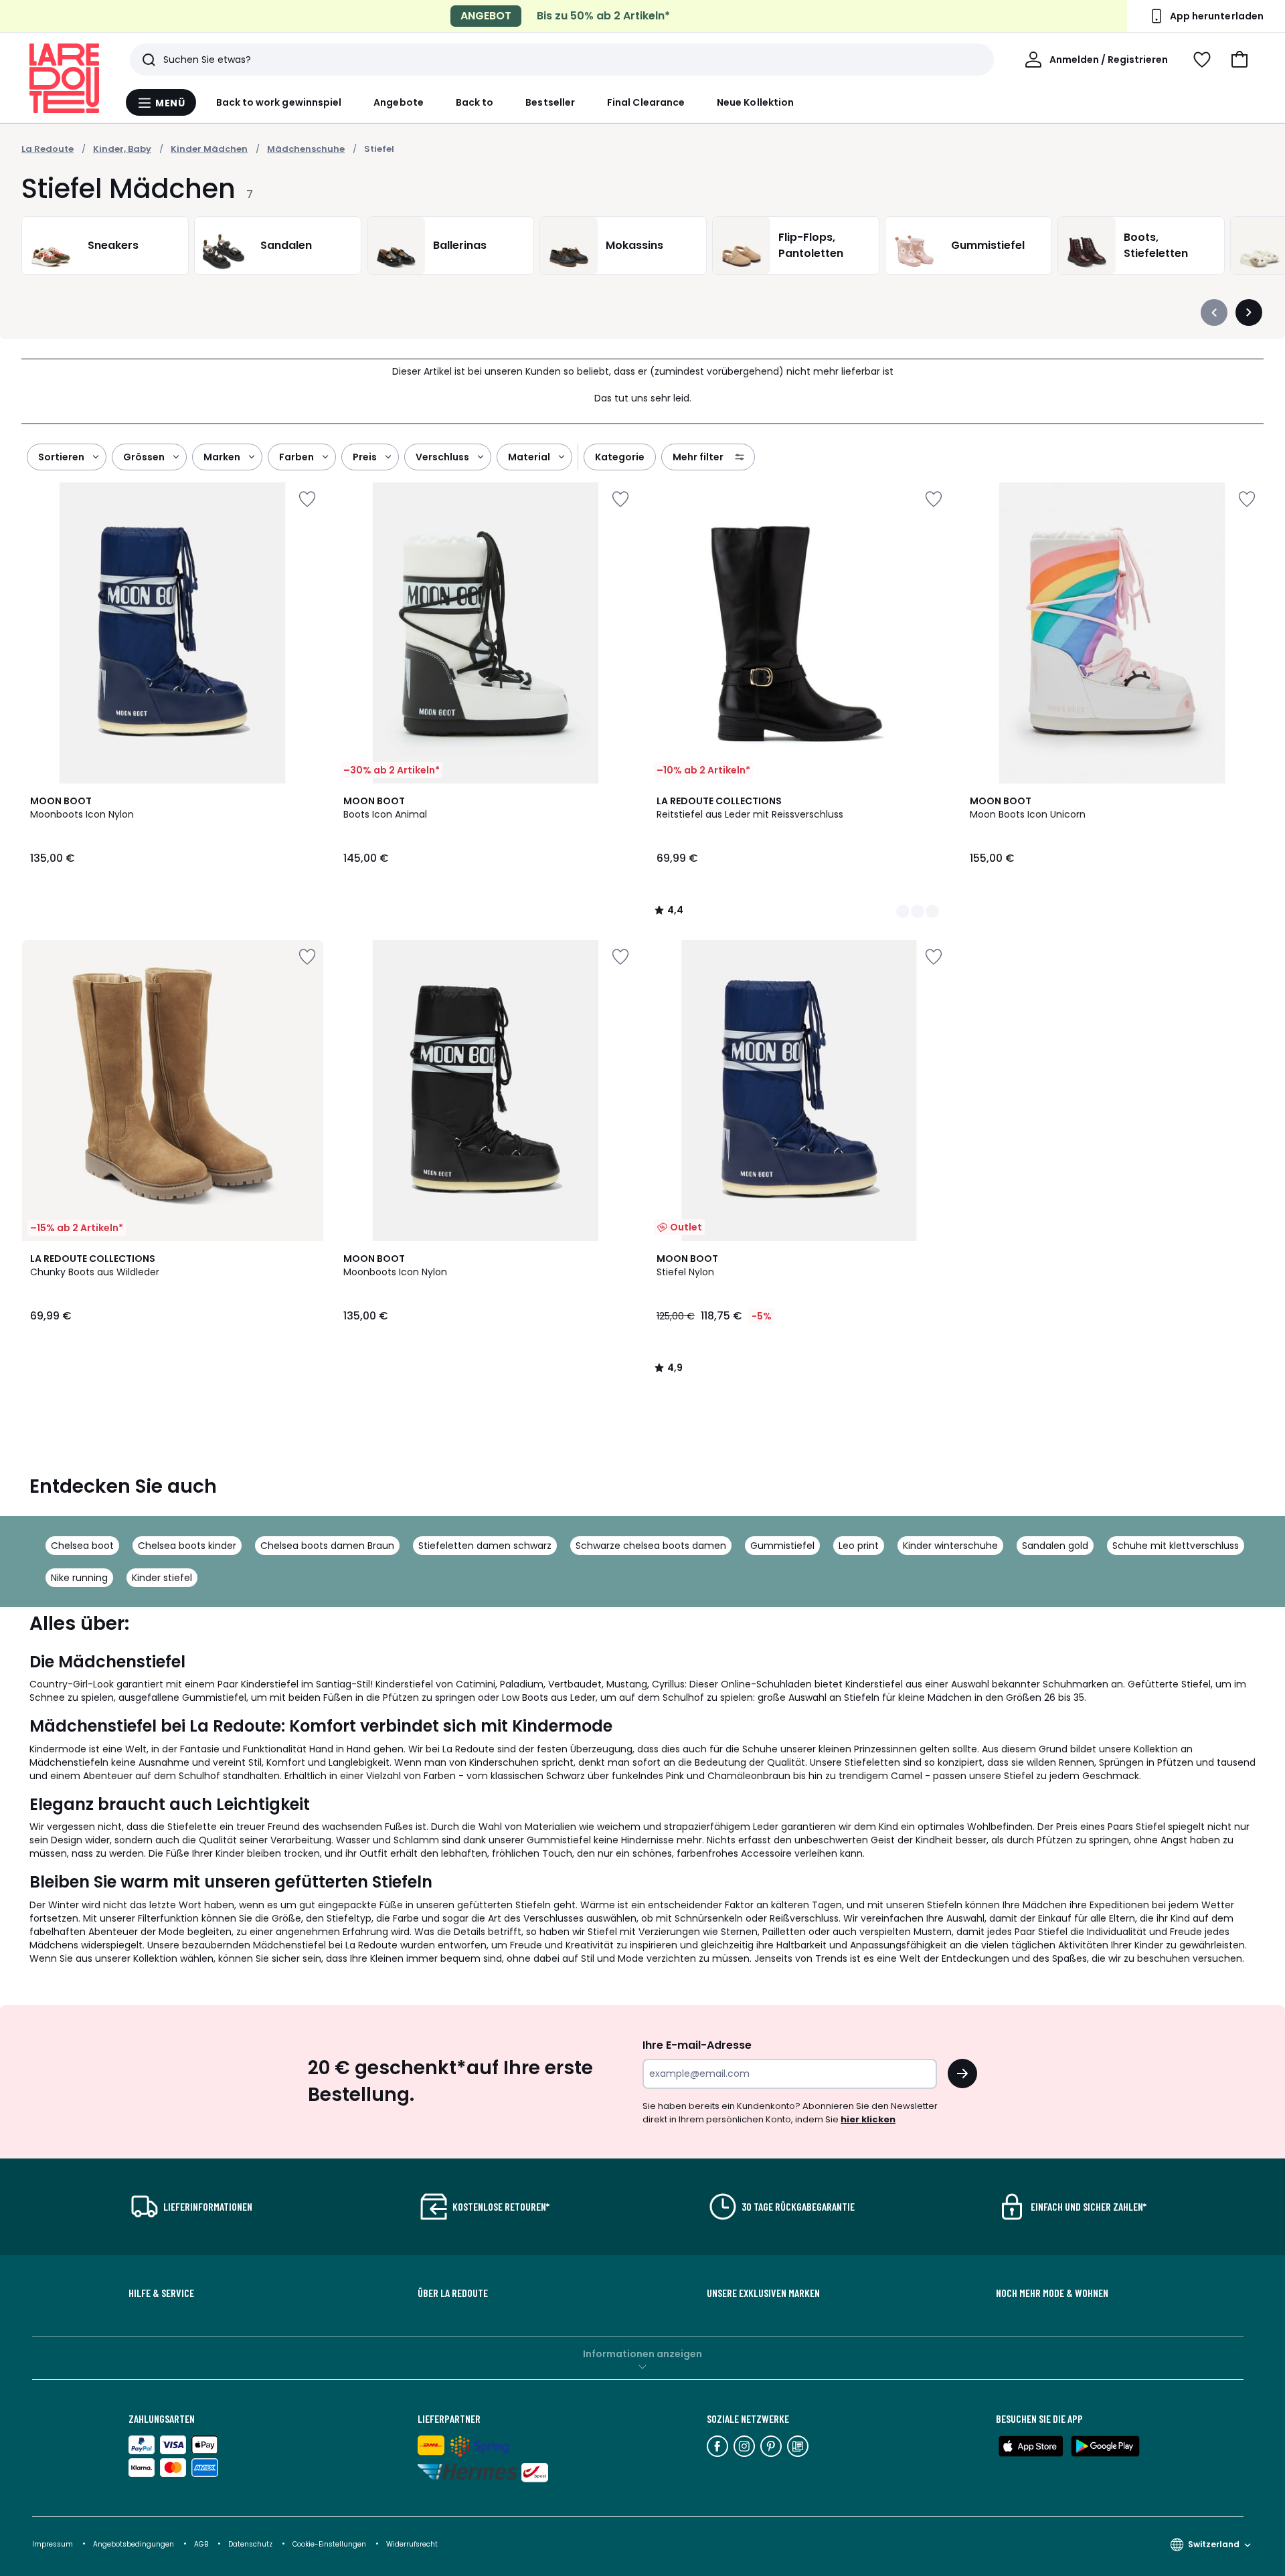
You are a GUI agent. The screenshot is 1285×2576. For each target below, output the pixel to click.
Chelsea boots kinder (187, 1546)
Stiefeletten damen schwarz (485, 1546)
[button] (1239, 60)
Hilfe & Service (161, 2293)
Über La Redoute (453, 2293)
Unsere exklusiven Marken (763, 2293)
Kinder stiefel (162, 1578)
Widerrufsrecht (412, 2544)
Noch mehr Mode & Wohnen (1052, 2293)
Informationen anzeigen (642, 2354)
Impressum (53, 2544)
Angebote (399, 102)
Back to (475, 102)
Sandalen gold (1055, 1546)
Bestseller (550, 102)
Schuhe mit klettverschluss (1176, 1546)
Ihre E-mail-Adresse (697, 2045)
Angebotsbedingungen (134, 2544)
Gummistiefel (782, 1546)
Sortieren (61, 457)
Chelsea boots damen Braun (327, 1546)
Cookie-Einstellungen (330, 2544)
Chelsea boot (82, 1546)
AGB (202, 2544)
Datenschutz (251, 2544)
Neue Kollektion (755, 102)
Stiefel (379, 149)
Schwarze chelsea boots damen (651, 1546)
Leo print (859, 1546)
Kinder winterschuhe (950, 1546)
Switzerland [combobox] (1214, 2544)
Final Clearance (646, 102)
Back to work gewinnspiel (279, 102)
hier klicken (868, 2119)
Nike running (79, 1578)
